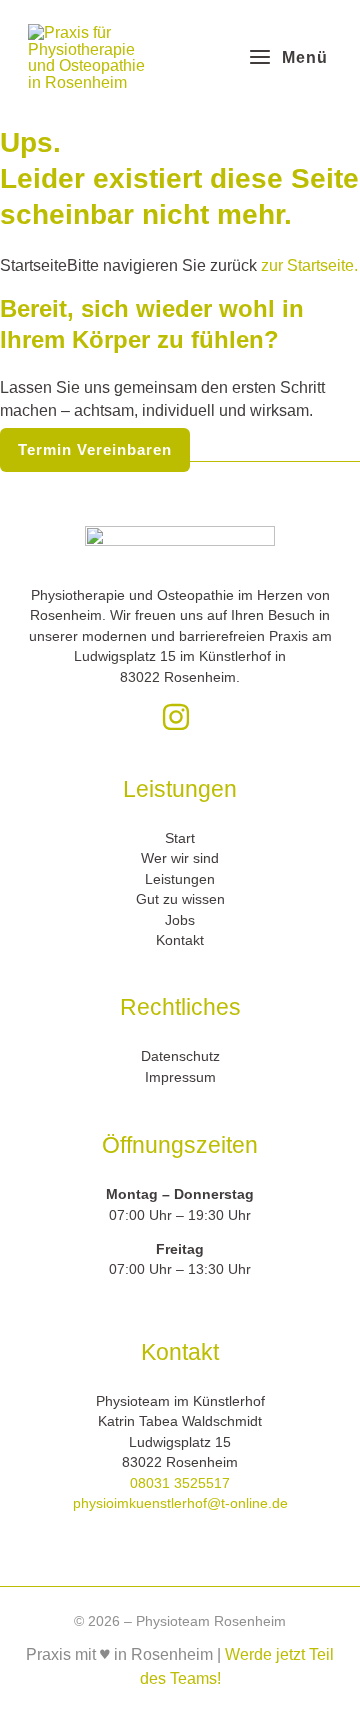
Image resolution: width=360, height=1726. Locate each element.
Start (180, 838)
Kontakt (180, 940)
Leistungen (180, 879)
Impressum (180, 1077)
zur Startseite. (307, 265)
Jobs (180, 920)
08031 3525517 (180, 1483)
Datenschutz (180, 1056)
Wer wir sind (180, 858)
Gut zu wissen (180, 899)
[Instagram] (176, 717)
